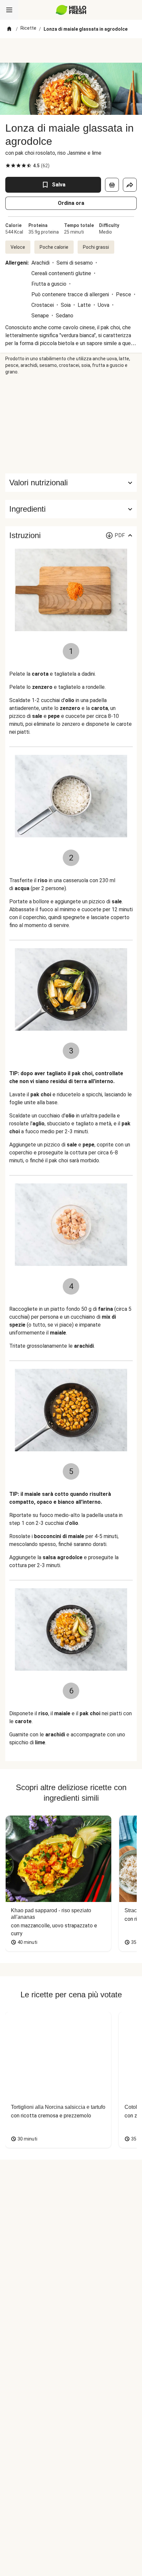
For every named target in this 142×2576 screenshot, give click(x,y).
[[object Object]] (112, 185)
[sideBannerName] (71, 424)
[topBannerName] (71, 50)
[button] (71, 509)
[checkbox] (8, 166)
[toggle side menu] (9, 10)
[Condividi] (130, 185)
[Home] (9, 29)
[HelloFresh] (71, 10)
